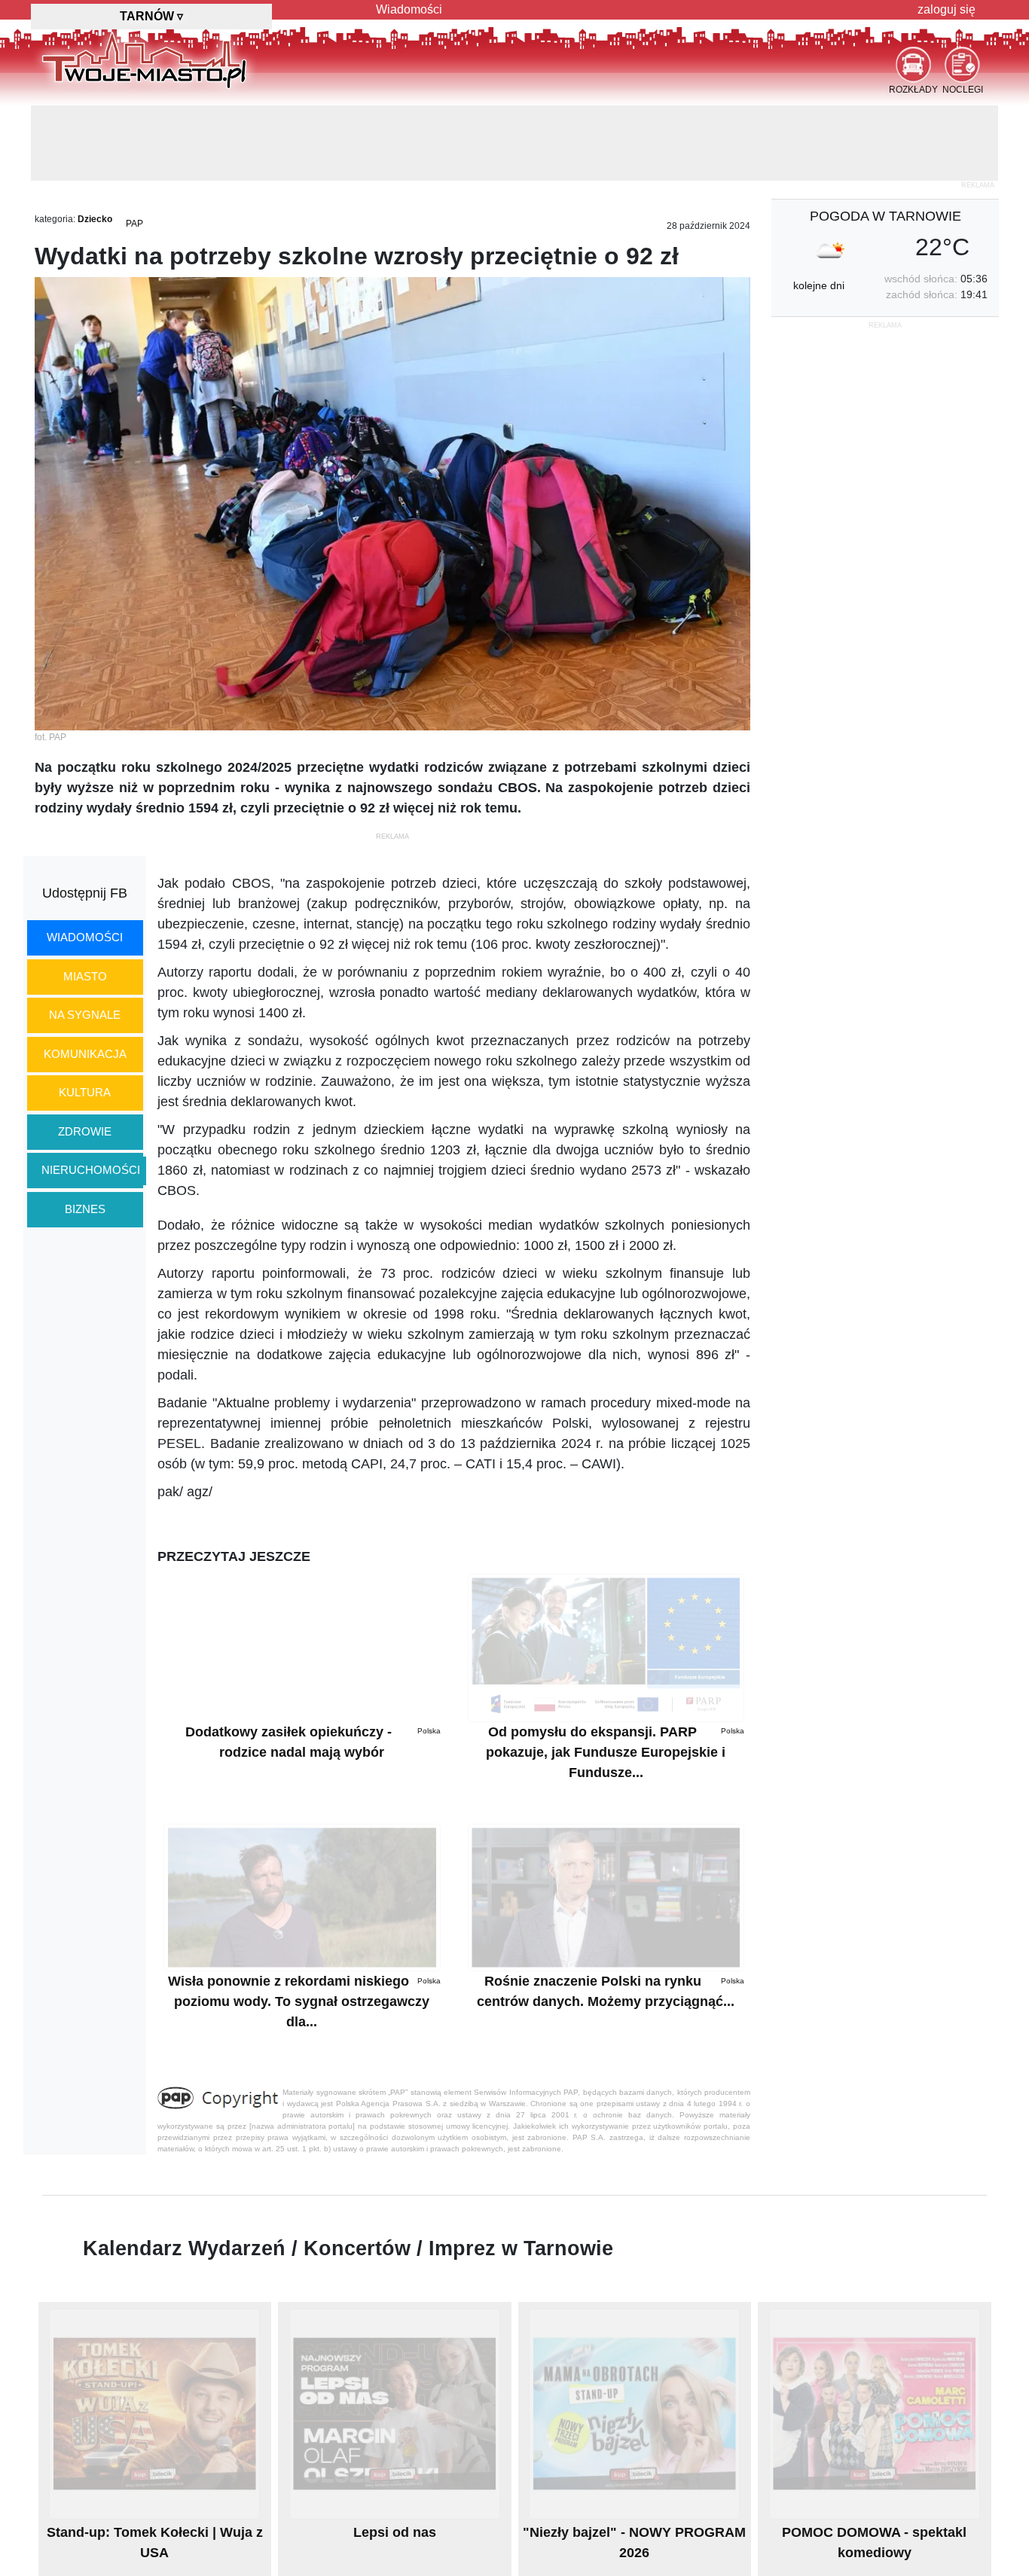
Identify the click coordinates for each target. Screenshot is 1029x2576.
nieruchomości (91, 1094)
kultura (85, 1017)
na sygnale (85, 939)
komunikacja (85, 979)
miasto (85, 901)
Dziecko (95, 144)
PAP (134, 148)
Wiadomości (409, 9)
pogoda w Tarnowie (885, 141)
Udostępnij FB (85, 818)
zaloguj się (947, 9)
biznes (85, 1134)
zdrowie (85, 1056)
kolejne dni (819, 210)
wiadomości (85, 862)
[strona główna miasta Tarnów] (144, 59)
